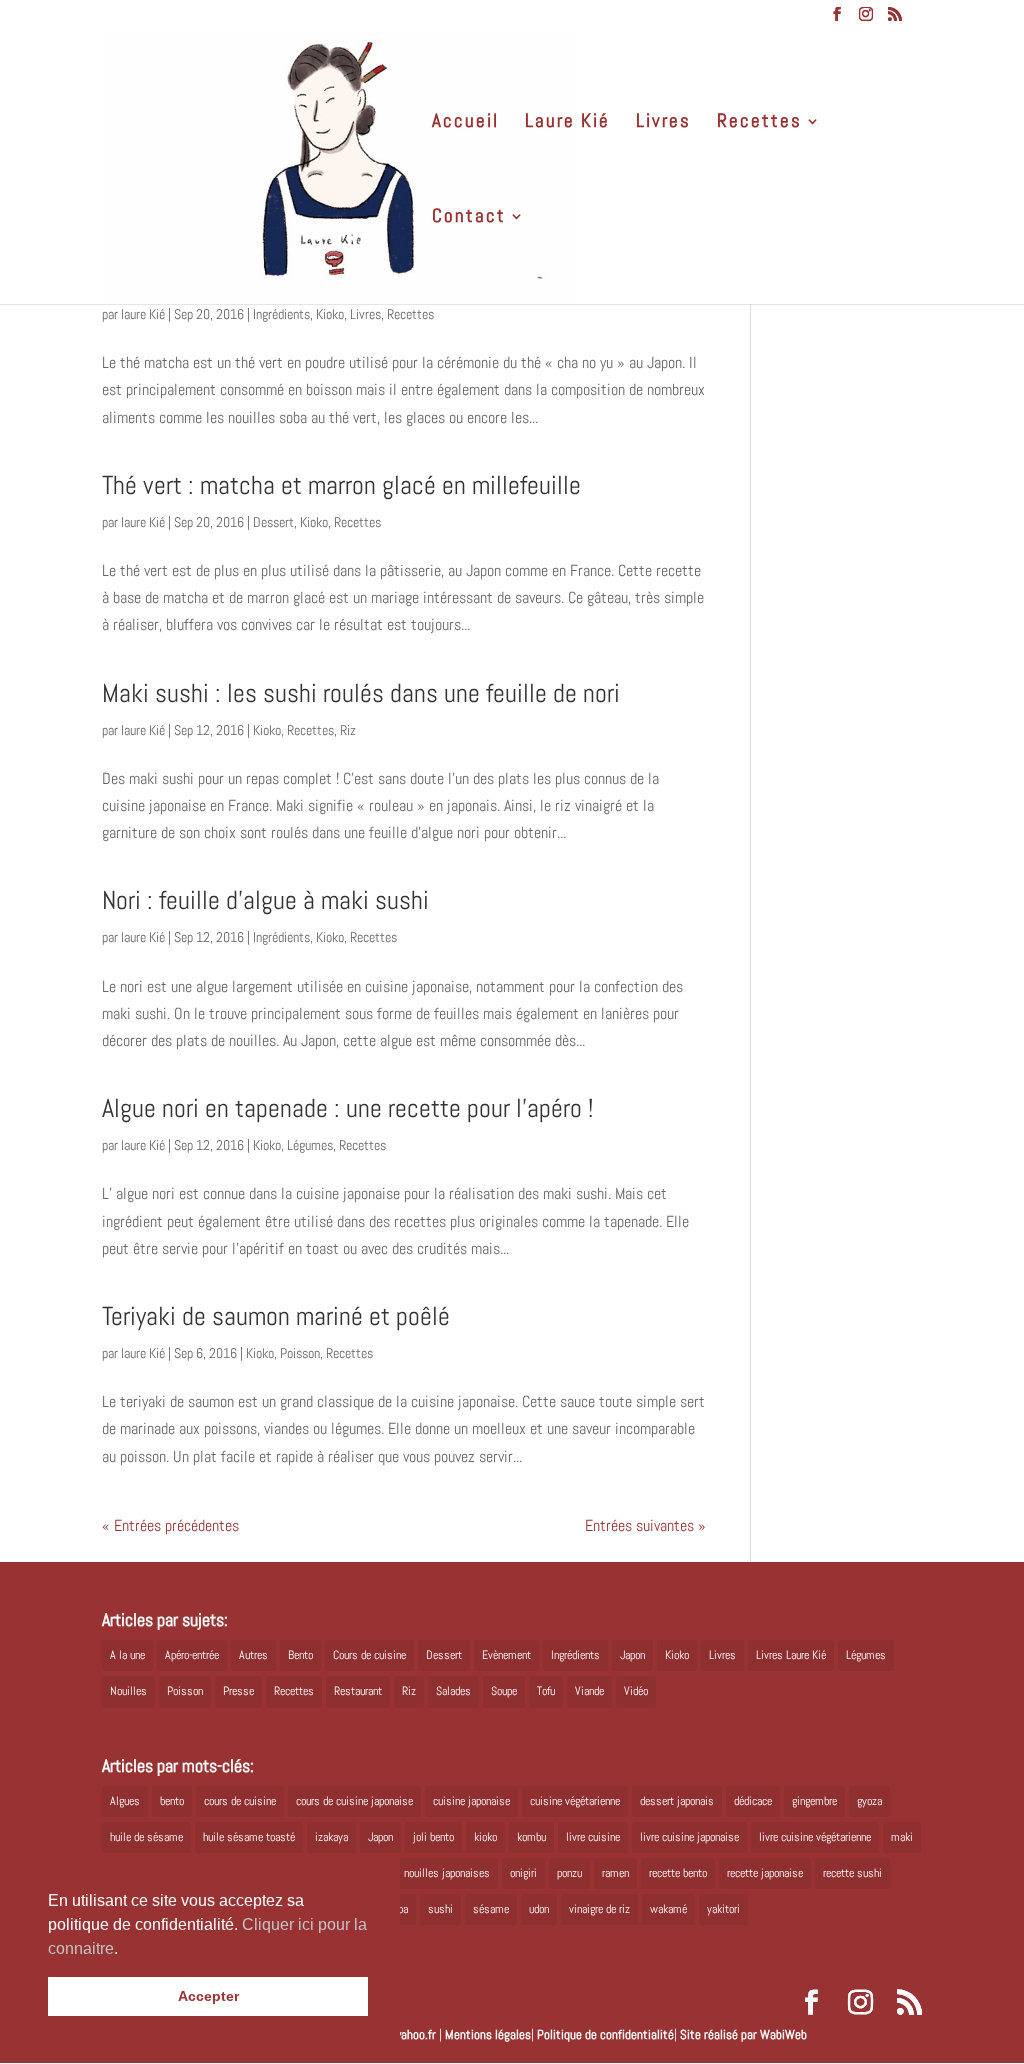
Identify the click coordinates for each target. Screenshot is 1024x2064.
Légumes (310, 1145)
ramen (615, 1873)
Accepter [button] (208, 1996)
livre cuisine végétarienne (815, 1837)
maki (902, 1837)
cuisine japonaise (471, 1801)
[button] (125, 1950)
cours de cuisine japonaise (354, 1801)
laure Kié (143, 314)
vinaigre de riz (599, 1909)
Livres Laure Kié (791, 1655)
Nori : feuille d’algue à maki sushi (265, 900)
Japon (632, 1655)
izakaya (331, 1837)
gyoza (869, 1801)
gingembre (814, 1801)
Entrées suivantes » (645, 1525)
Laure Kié (567, 123)
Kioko (330, 314)
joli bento (433, 1837)
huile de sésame (146, 1837)
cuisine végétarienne (575, 1801)
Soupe (504, 1691)
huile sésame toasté (249, 1837)
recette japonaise (765, 1873)
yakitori (723, 1909)
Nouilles (128, 1691)
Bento (300, 1655)
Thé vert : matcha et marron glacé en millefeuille (341, 485)
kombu (531, 1837)
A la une (127, 1655)
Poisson (300, 1353)
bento (172, 1801)
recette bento (678, 1873)
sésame (491, 1909)
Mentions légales (488, 2034)
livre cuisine (593, 1837)
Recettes (759, 123)
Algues (125, 1801)
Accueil (465, 123)
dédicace (753, 1801)
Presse (238, 1691)
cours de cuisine (240, 1801)
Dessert (273, 522)
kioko (485, 1837)
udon (539, 1909)
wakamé (668, 1909)
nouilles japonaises (447, 1873)
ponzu (569, 1873)
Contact (469, 218)
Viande (589, 1691)
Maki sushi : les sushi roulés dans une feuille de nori (361, 693)
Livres (663, 123)
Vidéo (636, 1691)
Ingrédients (281, 314)
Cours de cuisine (369, 1655)
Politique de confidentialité (605, 2034)
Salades (453, 1691)
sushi (440, 1909)
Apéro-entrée (192, 1655)
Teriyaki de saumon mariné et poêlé (276, 1316)
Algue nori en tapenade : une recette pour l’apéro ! (347, 1108)
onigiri (523, 1873)
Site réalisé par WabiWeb (743, 2034)
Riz (348, 730)
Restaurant (358, 1691)
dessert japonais (677, 1801)
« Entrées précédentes (170, 1525)
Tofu (546, 1691)
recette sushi (852, 1873)
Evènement (506, 1655)
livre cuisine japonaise (689, 1837)
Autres (253, 1655)
